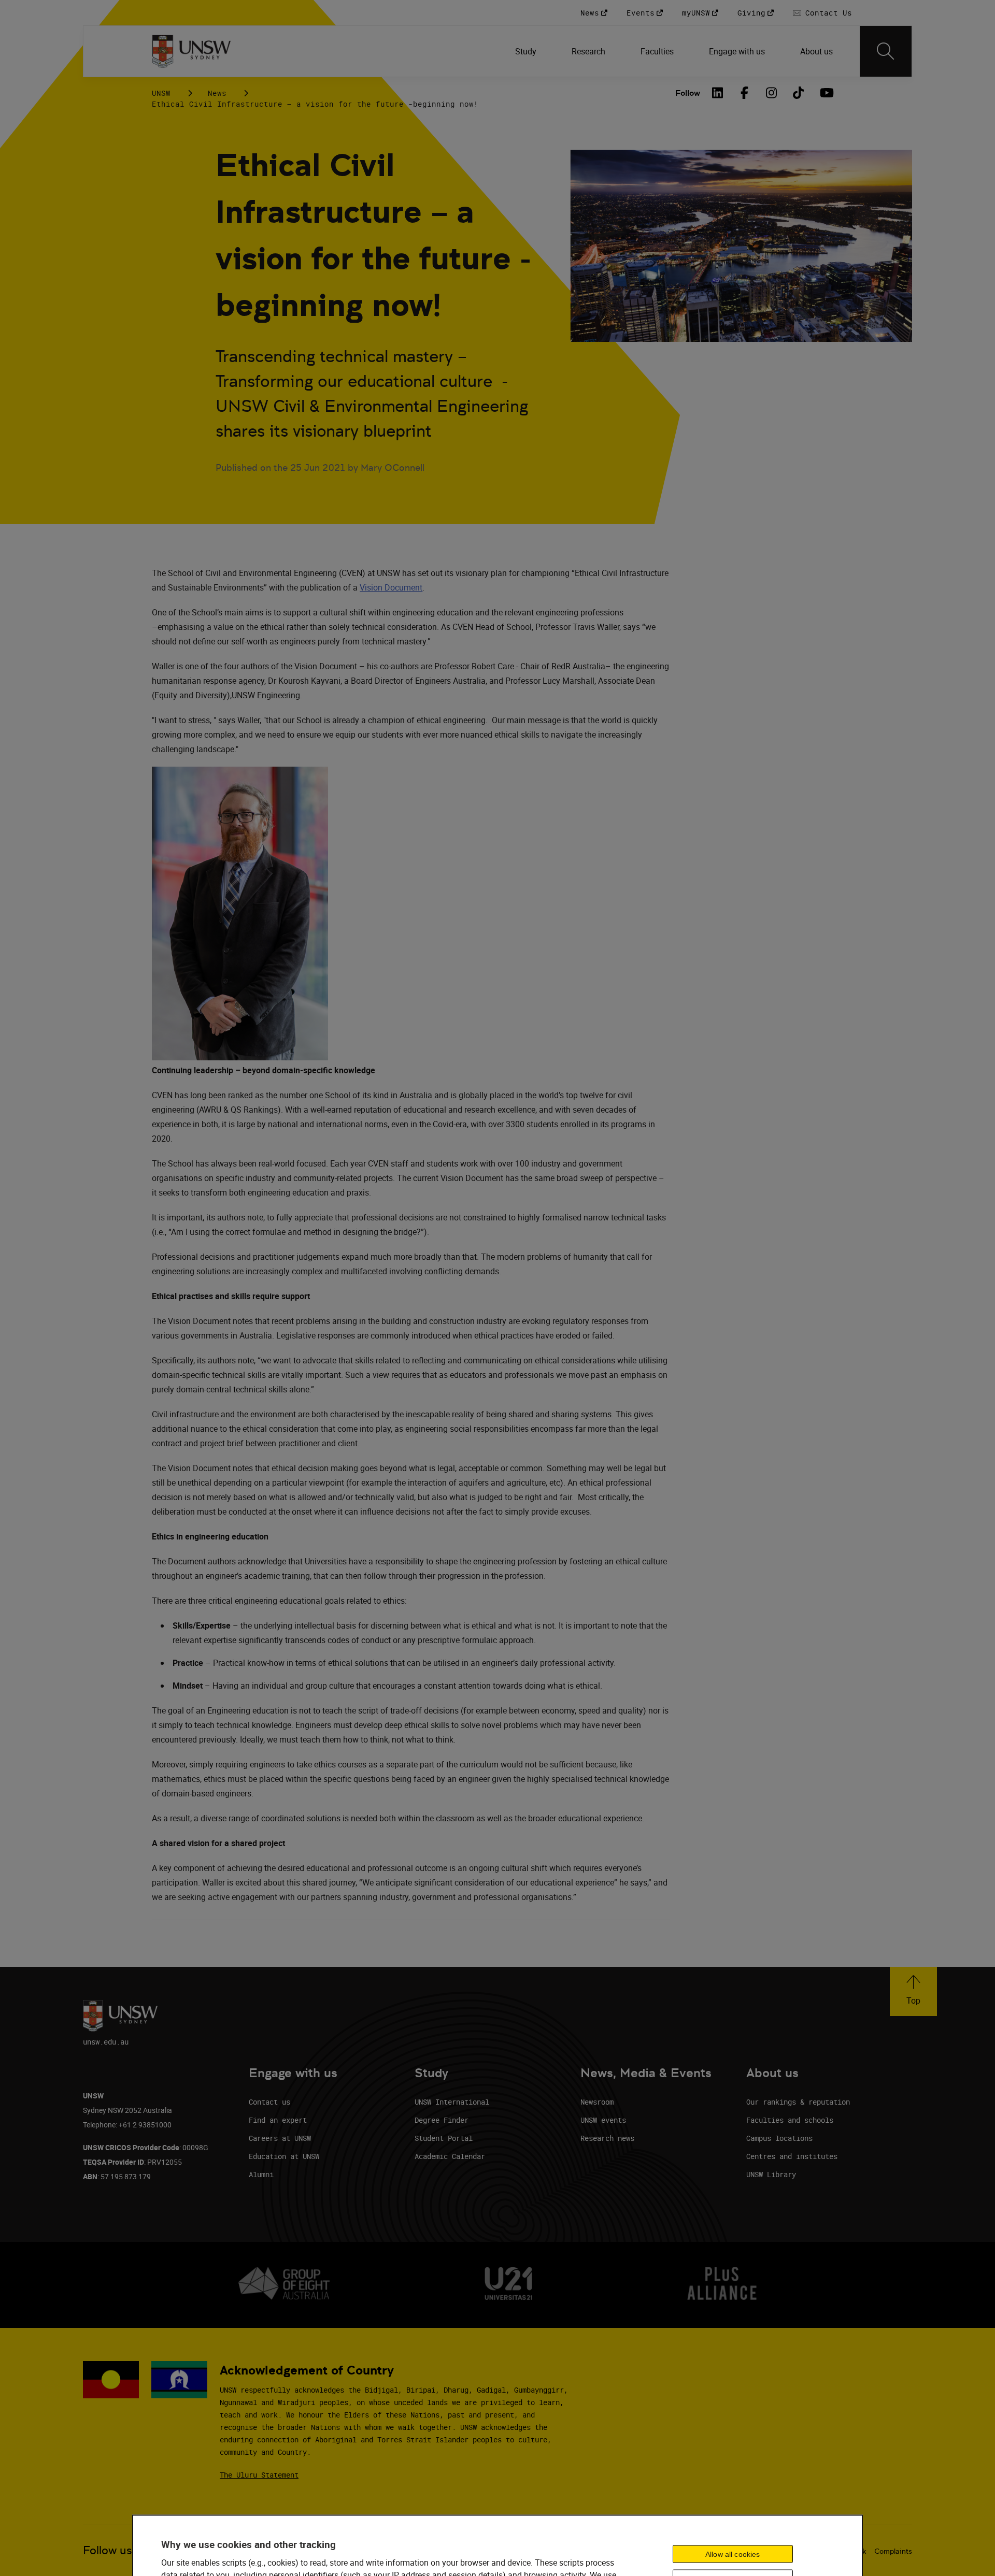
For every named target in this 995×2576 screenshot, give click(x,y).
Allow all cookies (733, 2554)
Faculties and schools (790, 2120)
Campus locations (779, 2138)
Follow (688, 93)
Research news (607, 2138)
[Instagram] (772, 93)
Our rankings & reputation (798, 2102)
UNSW (161, 93)
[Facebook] (745, 93)
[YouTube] (826, 93)
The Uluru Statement (259, 2475)
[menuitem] (527, 51)
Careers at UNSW (280, 2138)
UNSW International (452, 2102)
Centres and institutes (792, 2156)
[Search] (886, 51)
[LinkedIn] (718, 93)
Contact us (269, 2102)
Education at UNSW (284, 2156)
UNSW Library (771, 2174)
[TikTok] (799, 93)
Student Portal (444, 2138)
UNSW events (603, 2120)
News (217, 93)
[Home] (191, 51)
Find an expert (278, 2120)
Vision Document (391, 587)
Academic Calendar (450, 2156)
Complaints (893, 2551)
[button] (913, 1991)
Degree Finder (442, 2120)
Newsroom (597, 2102)
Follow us (108, 2550)
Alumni (261, 2174)
